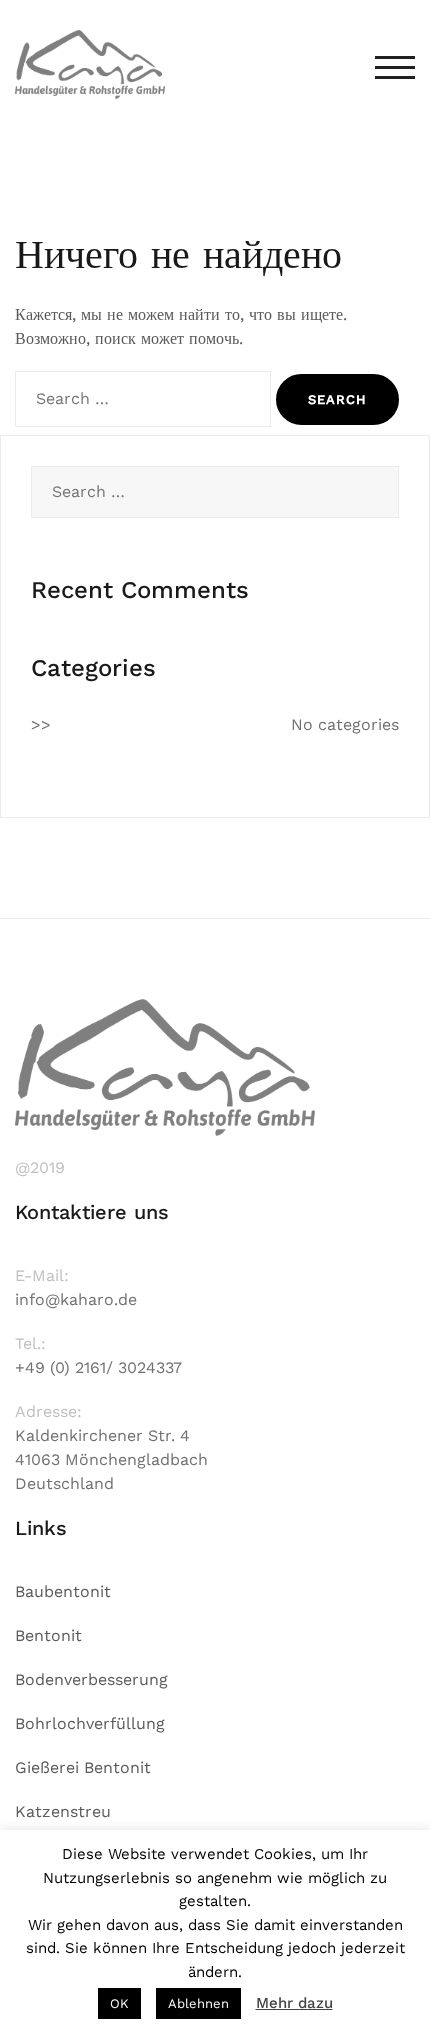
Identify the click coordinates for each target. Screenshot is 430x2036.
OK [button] (119, 2003)
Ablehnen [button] (198, 2003)
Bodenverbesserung (91, 1679)
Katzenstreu (63, 1811)
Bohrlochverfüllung (90, 1723)
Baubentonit (63, 1591)
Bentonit (48, 1635)
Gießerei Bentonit (83, 1767)
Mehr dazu (294, 2003)
